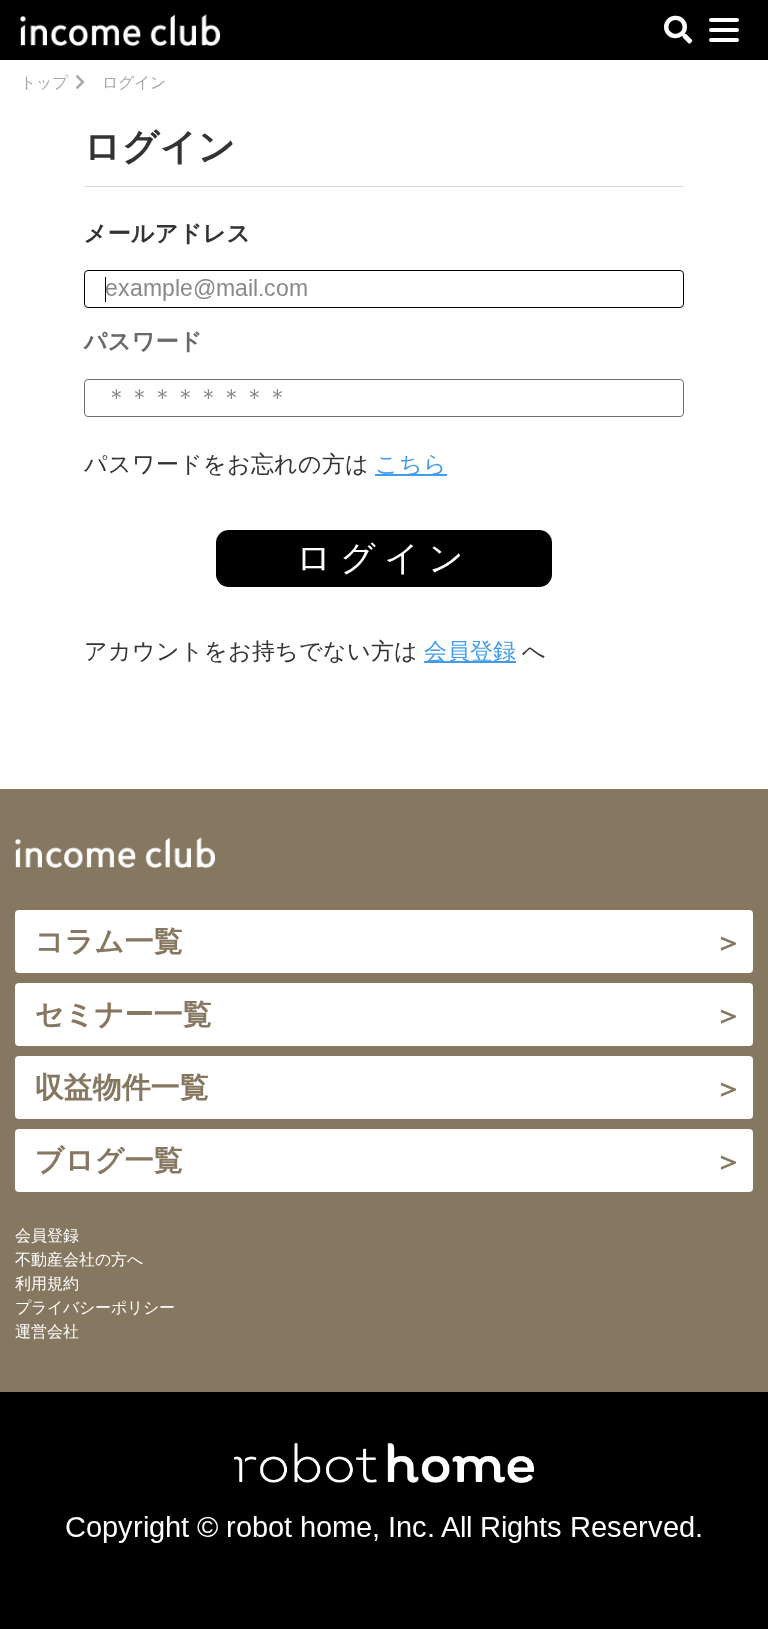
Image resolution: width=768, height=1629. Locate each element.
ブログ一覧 (109, 1160)
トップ (44, 82)
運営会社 (47, 1331)
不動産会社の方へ (79, 1259)
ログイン (384, 557)
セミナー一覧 (123, 1014)
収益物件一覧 (122, 1087)
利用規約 (47, 1283)
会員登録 (470, 651)
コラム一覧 (109, 941)
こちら (411, 464)
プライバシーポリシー (95, 1307)
